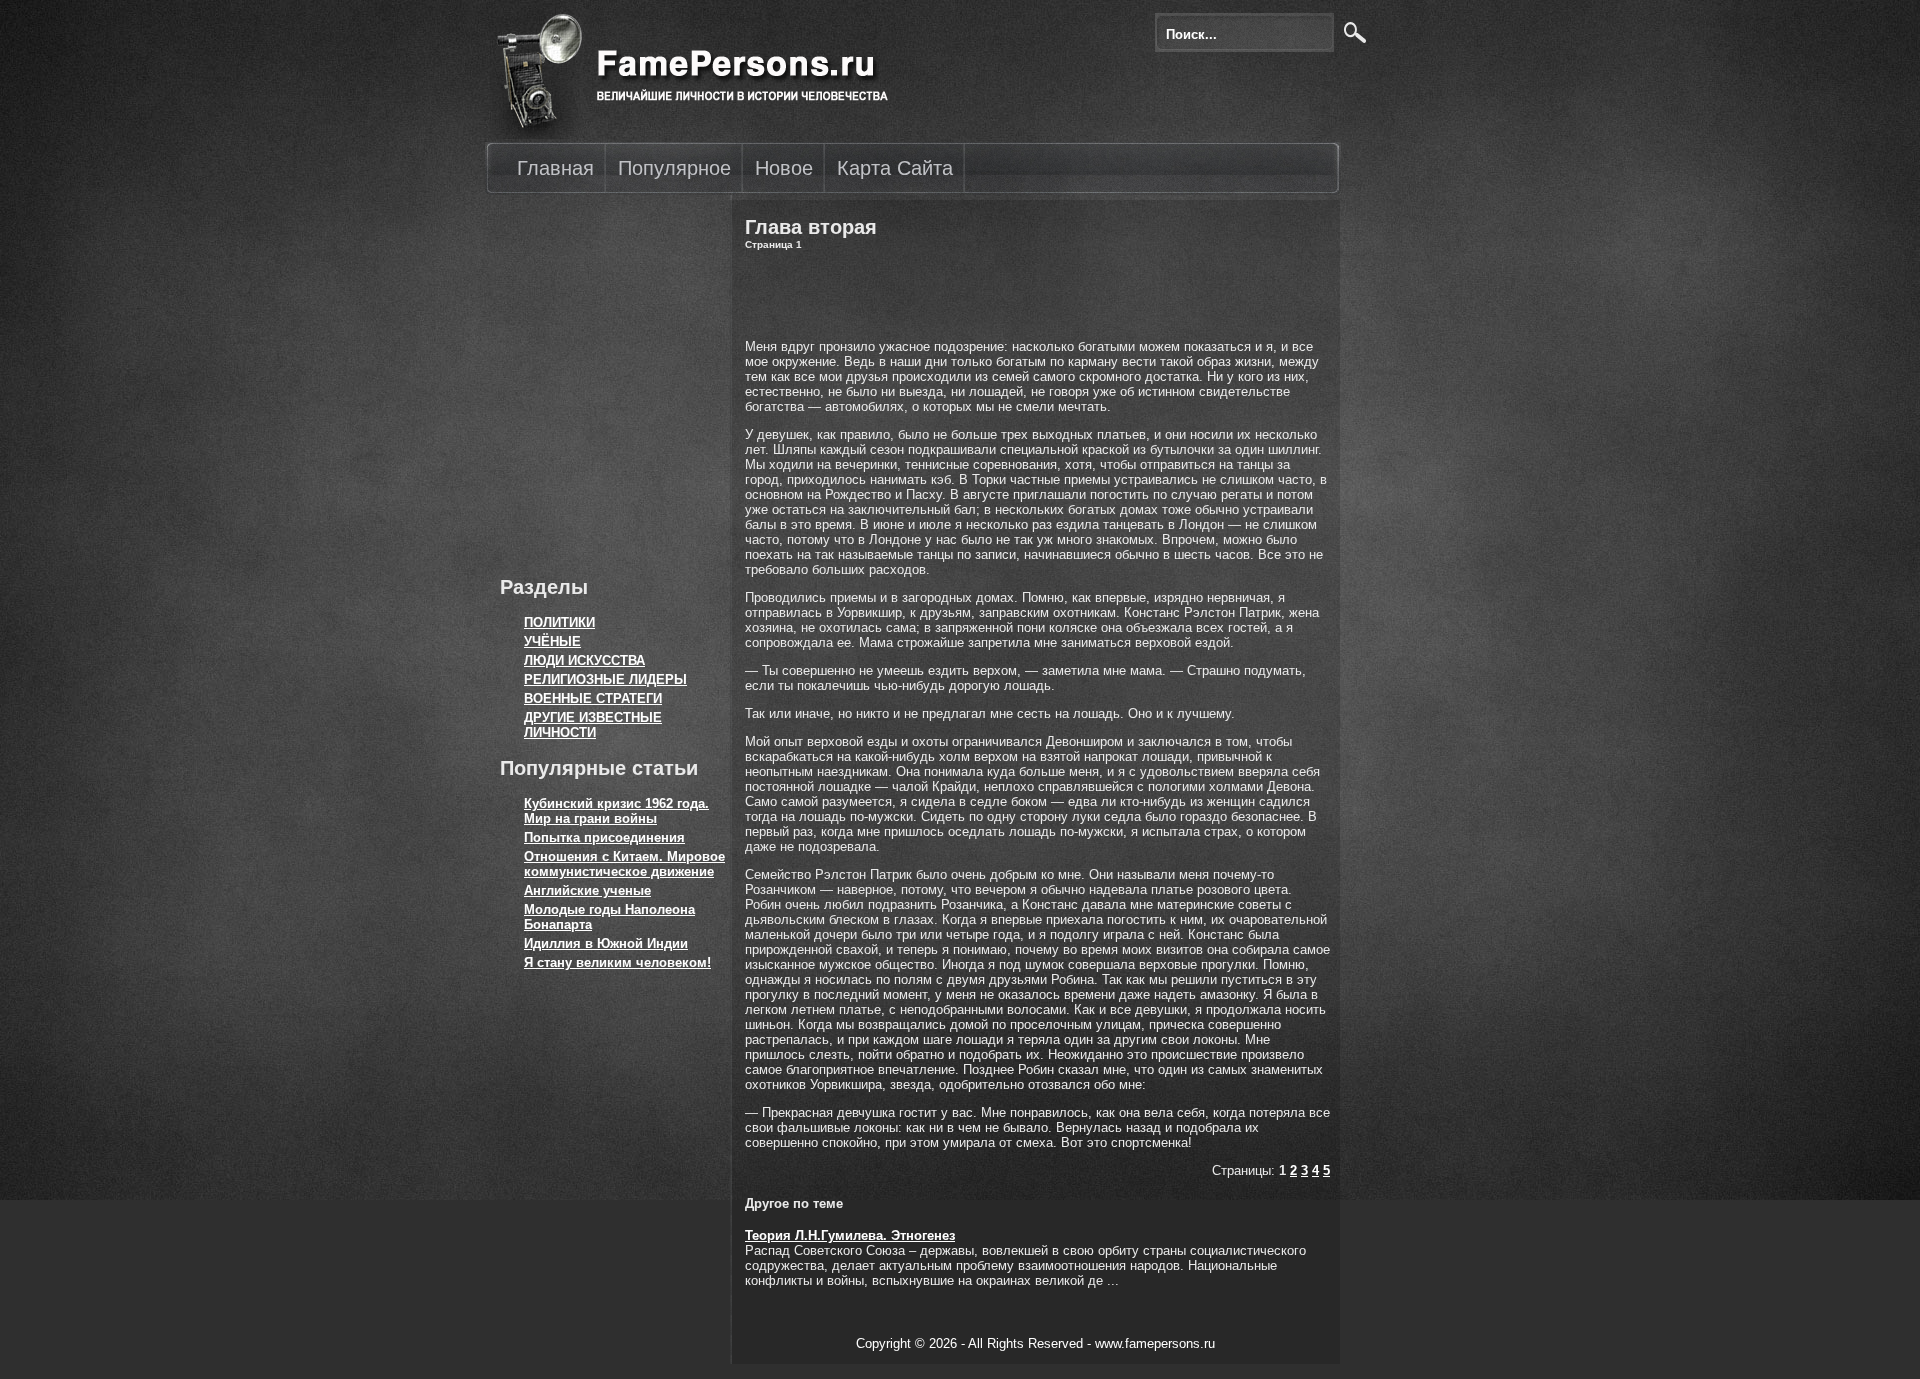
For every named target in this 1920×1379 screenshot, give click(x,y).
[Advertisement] (605, 380)
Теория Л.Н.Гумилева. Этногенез (850, 1235)
